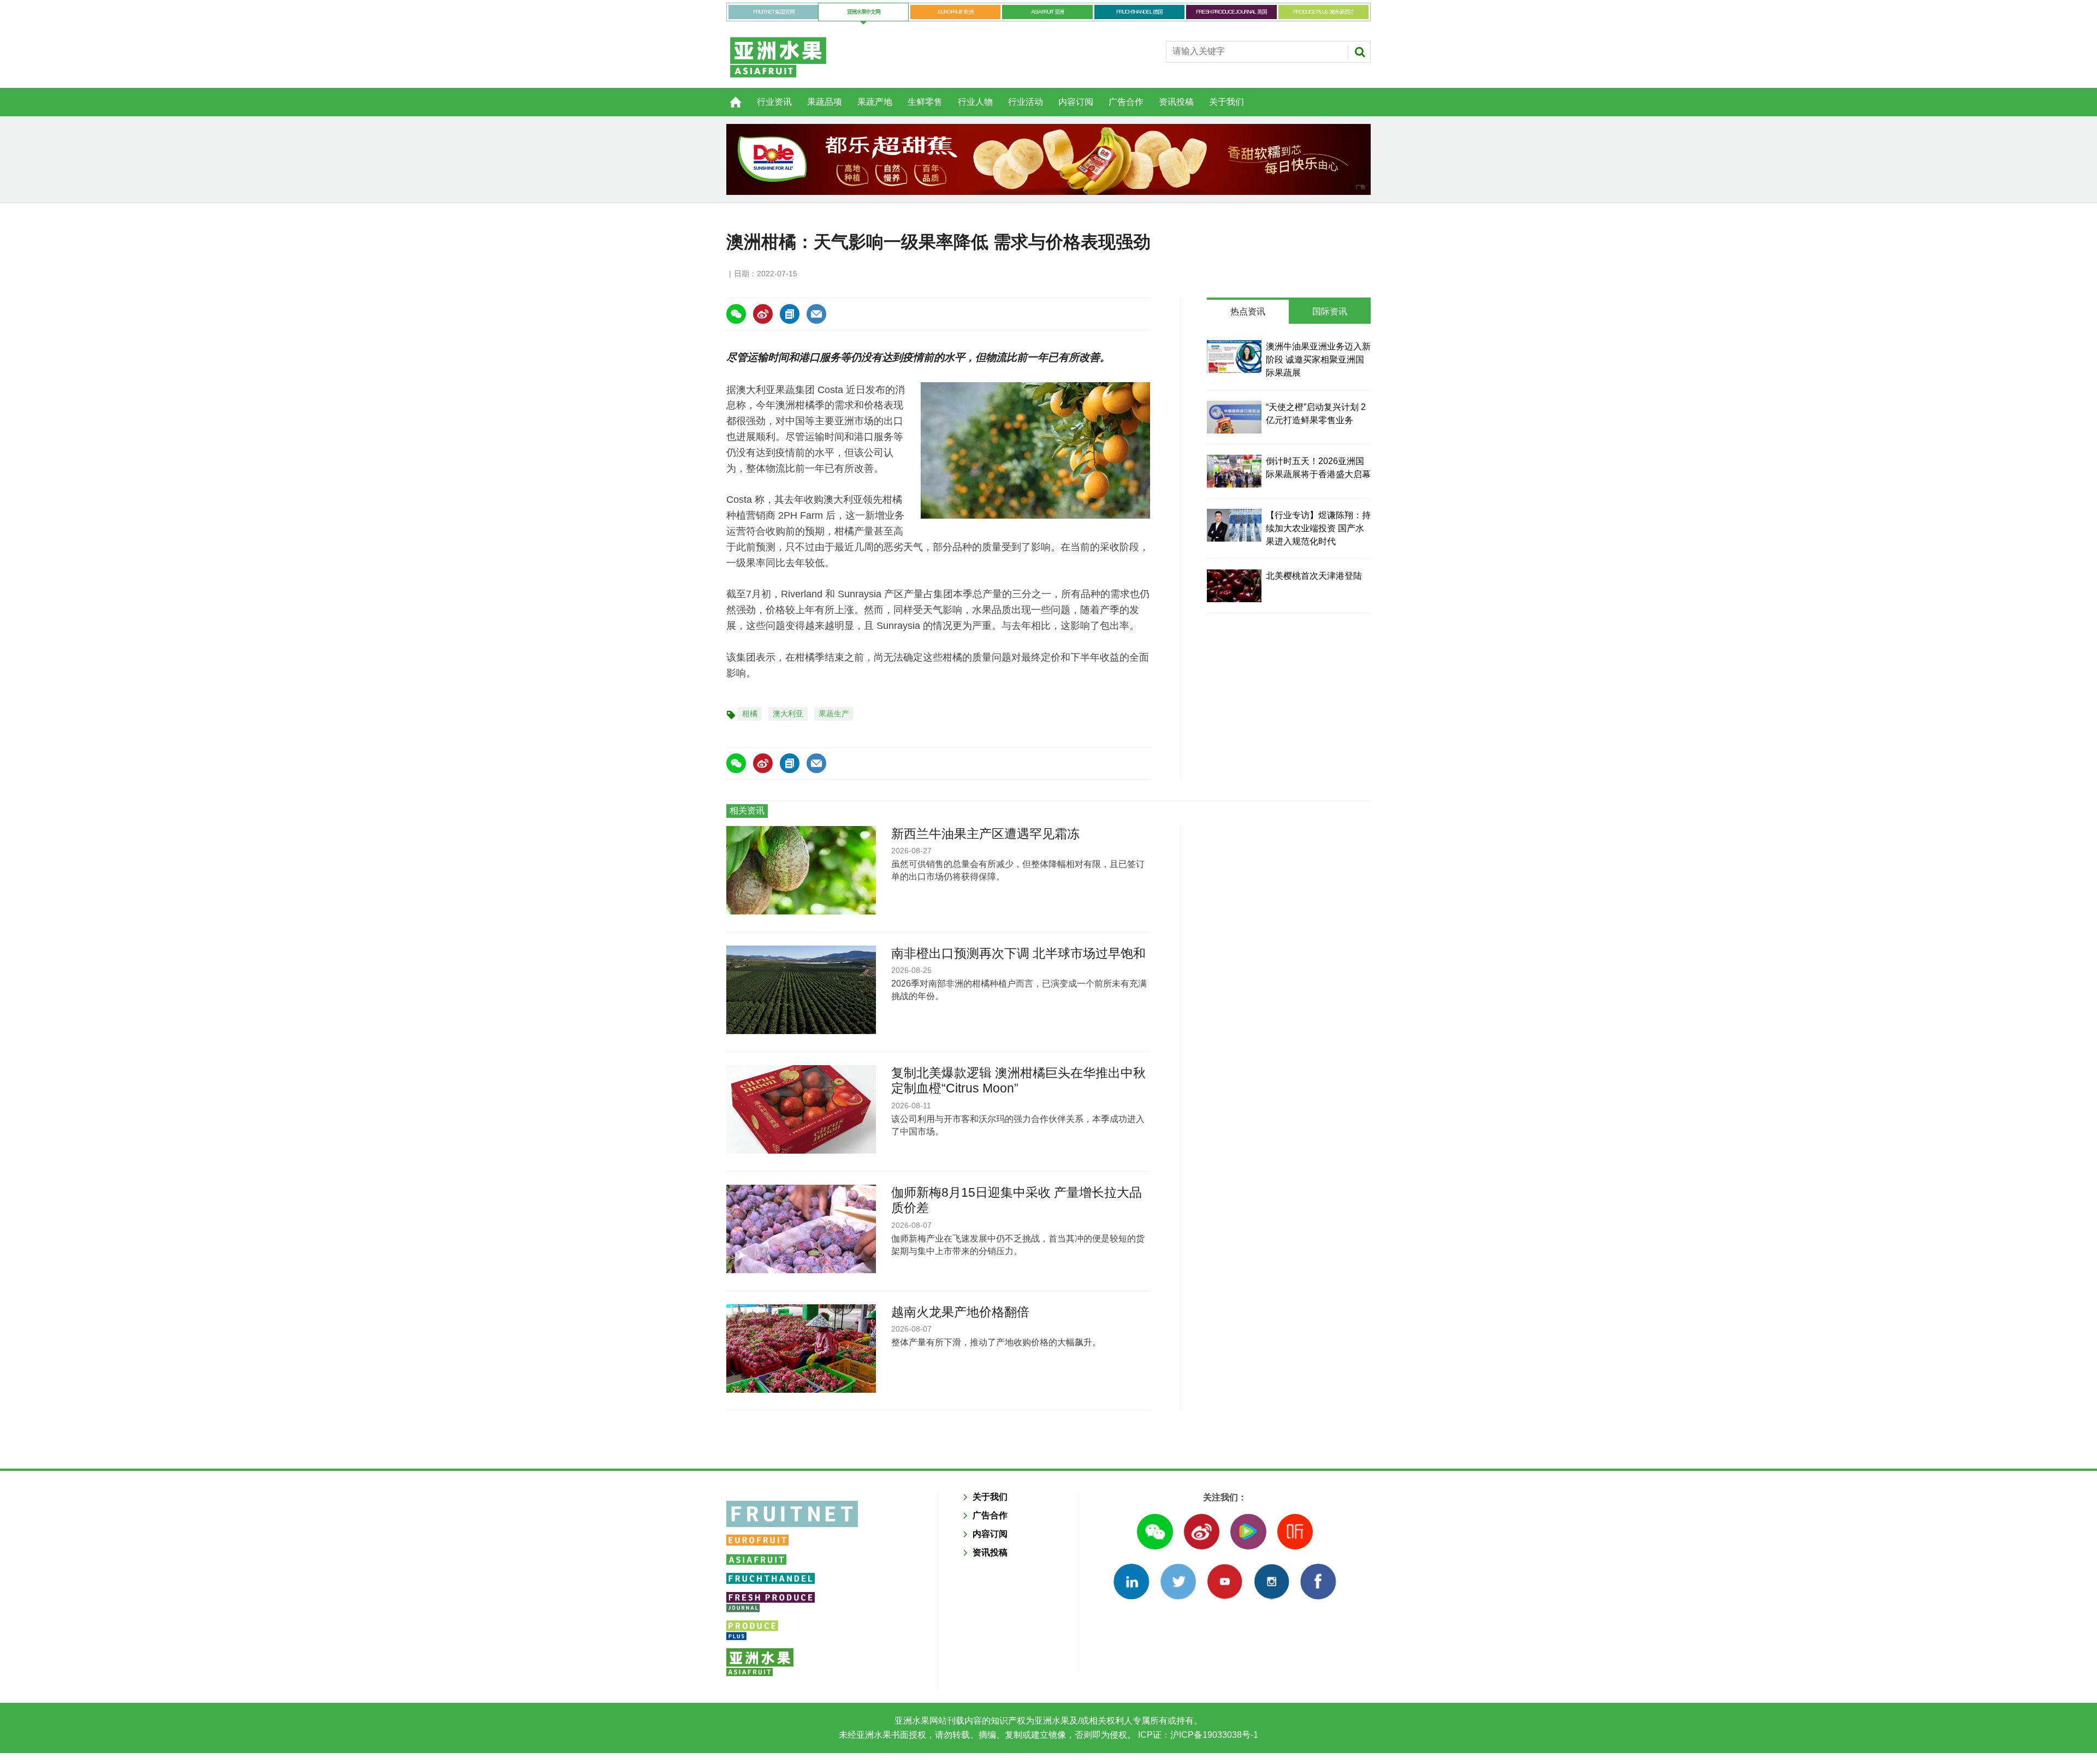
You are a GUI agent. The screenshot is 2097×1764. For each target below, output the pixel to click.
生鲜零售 (925, 102)
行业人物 (975, 102)
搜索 (1360, 52)
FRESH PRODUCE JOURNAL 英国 (1231, 12)
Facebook (1318, 1581)
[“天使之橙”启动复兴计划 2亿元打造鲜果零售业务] (1234, 417)
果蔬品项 (825, 102)
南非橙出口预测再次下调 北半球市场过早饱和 (1018, 953)
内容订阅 (1076, 102)
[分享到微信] (736, 314)
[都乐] (1048, 159)
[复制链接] (790, 314)
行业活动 (1026, 102)
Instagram (1272, 1581)
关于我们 (1227, 102)
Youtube (1225, 1581)
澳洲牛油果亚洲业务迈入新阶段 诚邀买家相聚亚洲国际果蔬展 (1318, 360)
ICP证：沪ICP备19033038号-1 (1197, 1735)
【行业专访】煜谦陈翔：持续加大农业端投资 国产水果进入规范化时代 (1318, 528)
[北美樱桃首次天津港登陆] (1234, 586)
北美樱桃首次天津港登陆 (1314, 576)
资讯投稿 (1176, 102)
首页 (729, 96)
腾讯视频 (1248, 1532)
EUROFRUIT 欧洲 (955, 12)
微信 (1155, 1532)
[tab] (1248, 312)
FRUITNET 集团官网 (774, 12)
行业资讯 (774, 102)
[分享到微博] (763, 314)
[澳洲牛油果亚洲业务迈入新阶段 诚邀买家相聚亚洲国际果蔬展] (1234, 357)
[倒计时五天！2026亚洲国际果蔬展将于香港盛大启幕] (1234, 471)
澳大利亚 (788, 714)
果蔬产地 (875, 102)
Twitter (1178, 1581)
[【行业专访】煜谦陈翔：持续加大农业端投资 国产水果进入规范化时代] (1234, 525)
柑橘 (750, 714)
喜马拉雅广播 (1295, 1532)
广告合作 (1126, 102)
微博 (1202, 1532)
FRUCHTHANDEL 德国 (1139, 12)
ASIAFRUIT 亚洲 (1047, 12)
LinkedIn (1131, 1581)
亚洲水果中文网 (864, 12)
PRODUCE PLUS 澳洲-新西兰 (1323, 12)
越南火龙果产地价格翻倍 (960, 1312)
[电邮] (816, 314)
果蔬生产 (834, 714)
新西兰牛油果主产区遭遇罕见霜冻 (985, 834)
